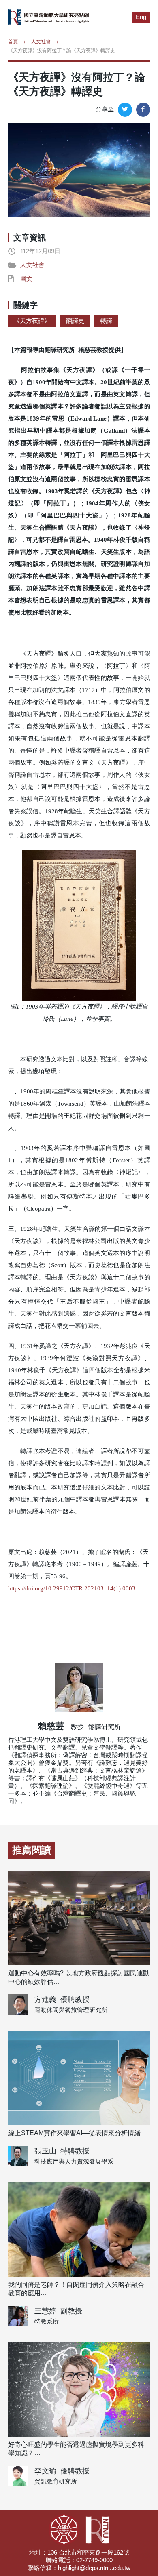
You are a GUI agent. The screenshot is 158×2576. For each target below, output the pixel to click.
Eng (141, 17)
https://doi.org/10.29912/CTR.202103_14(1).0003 (72, 1588)
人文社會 (41, 42)
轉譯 (106, 321)
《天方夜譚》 (32, 321)
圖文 (26, 279)
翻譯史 (75, 321)
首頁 (13, 42)
